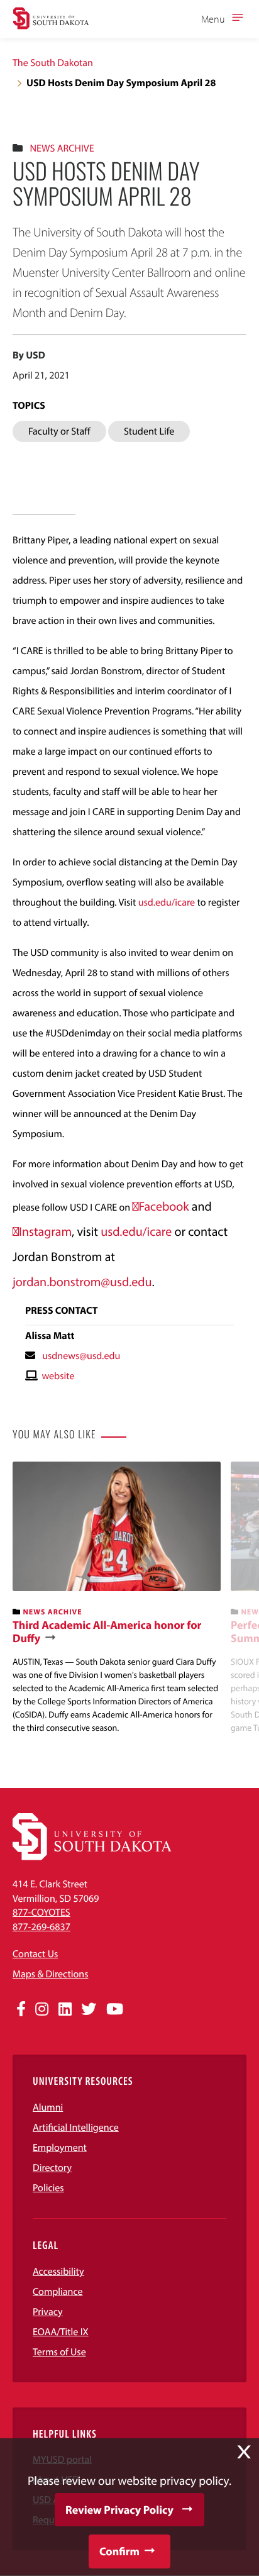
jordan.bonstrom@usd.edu (82, 1282)
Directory (52, 2168)
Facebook (164, 1207)
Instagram (45, 1232)
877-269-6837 (41, 1927)
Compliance (58, 2292)
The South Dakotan (53, 63)
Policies (48, 2188)
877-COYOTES (41, 1913)
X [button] (244, 2452)
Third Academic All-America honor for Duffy (107, 1632)
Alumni (48, 2107)
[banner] (117, 1598)
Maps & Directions (50, 1974)
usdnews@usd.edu (81, 1356)
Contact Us (35, 1954)
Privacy (48, 2312)
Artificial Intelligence (76, 2128)
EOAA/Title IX (61, 2332)
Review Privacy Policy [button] (119, 2510)
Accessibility (58, 2272)
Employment (60, 2148)
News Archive (62, 148)
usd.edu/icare (167, 902)
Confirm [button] (119, 2551)
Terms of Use (59, 2352)
